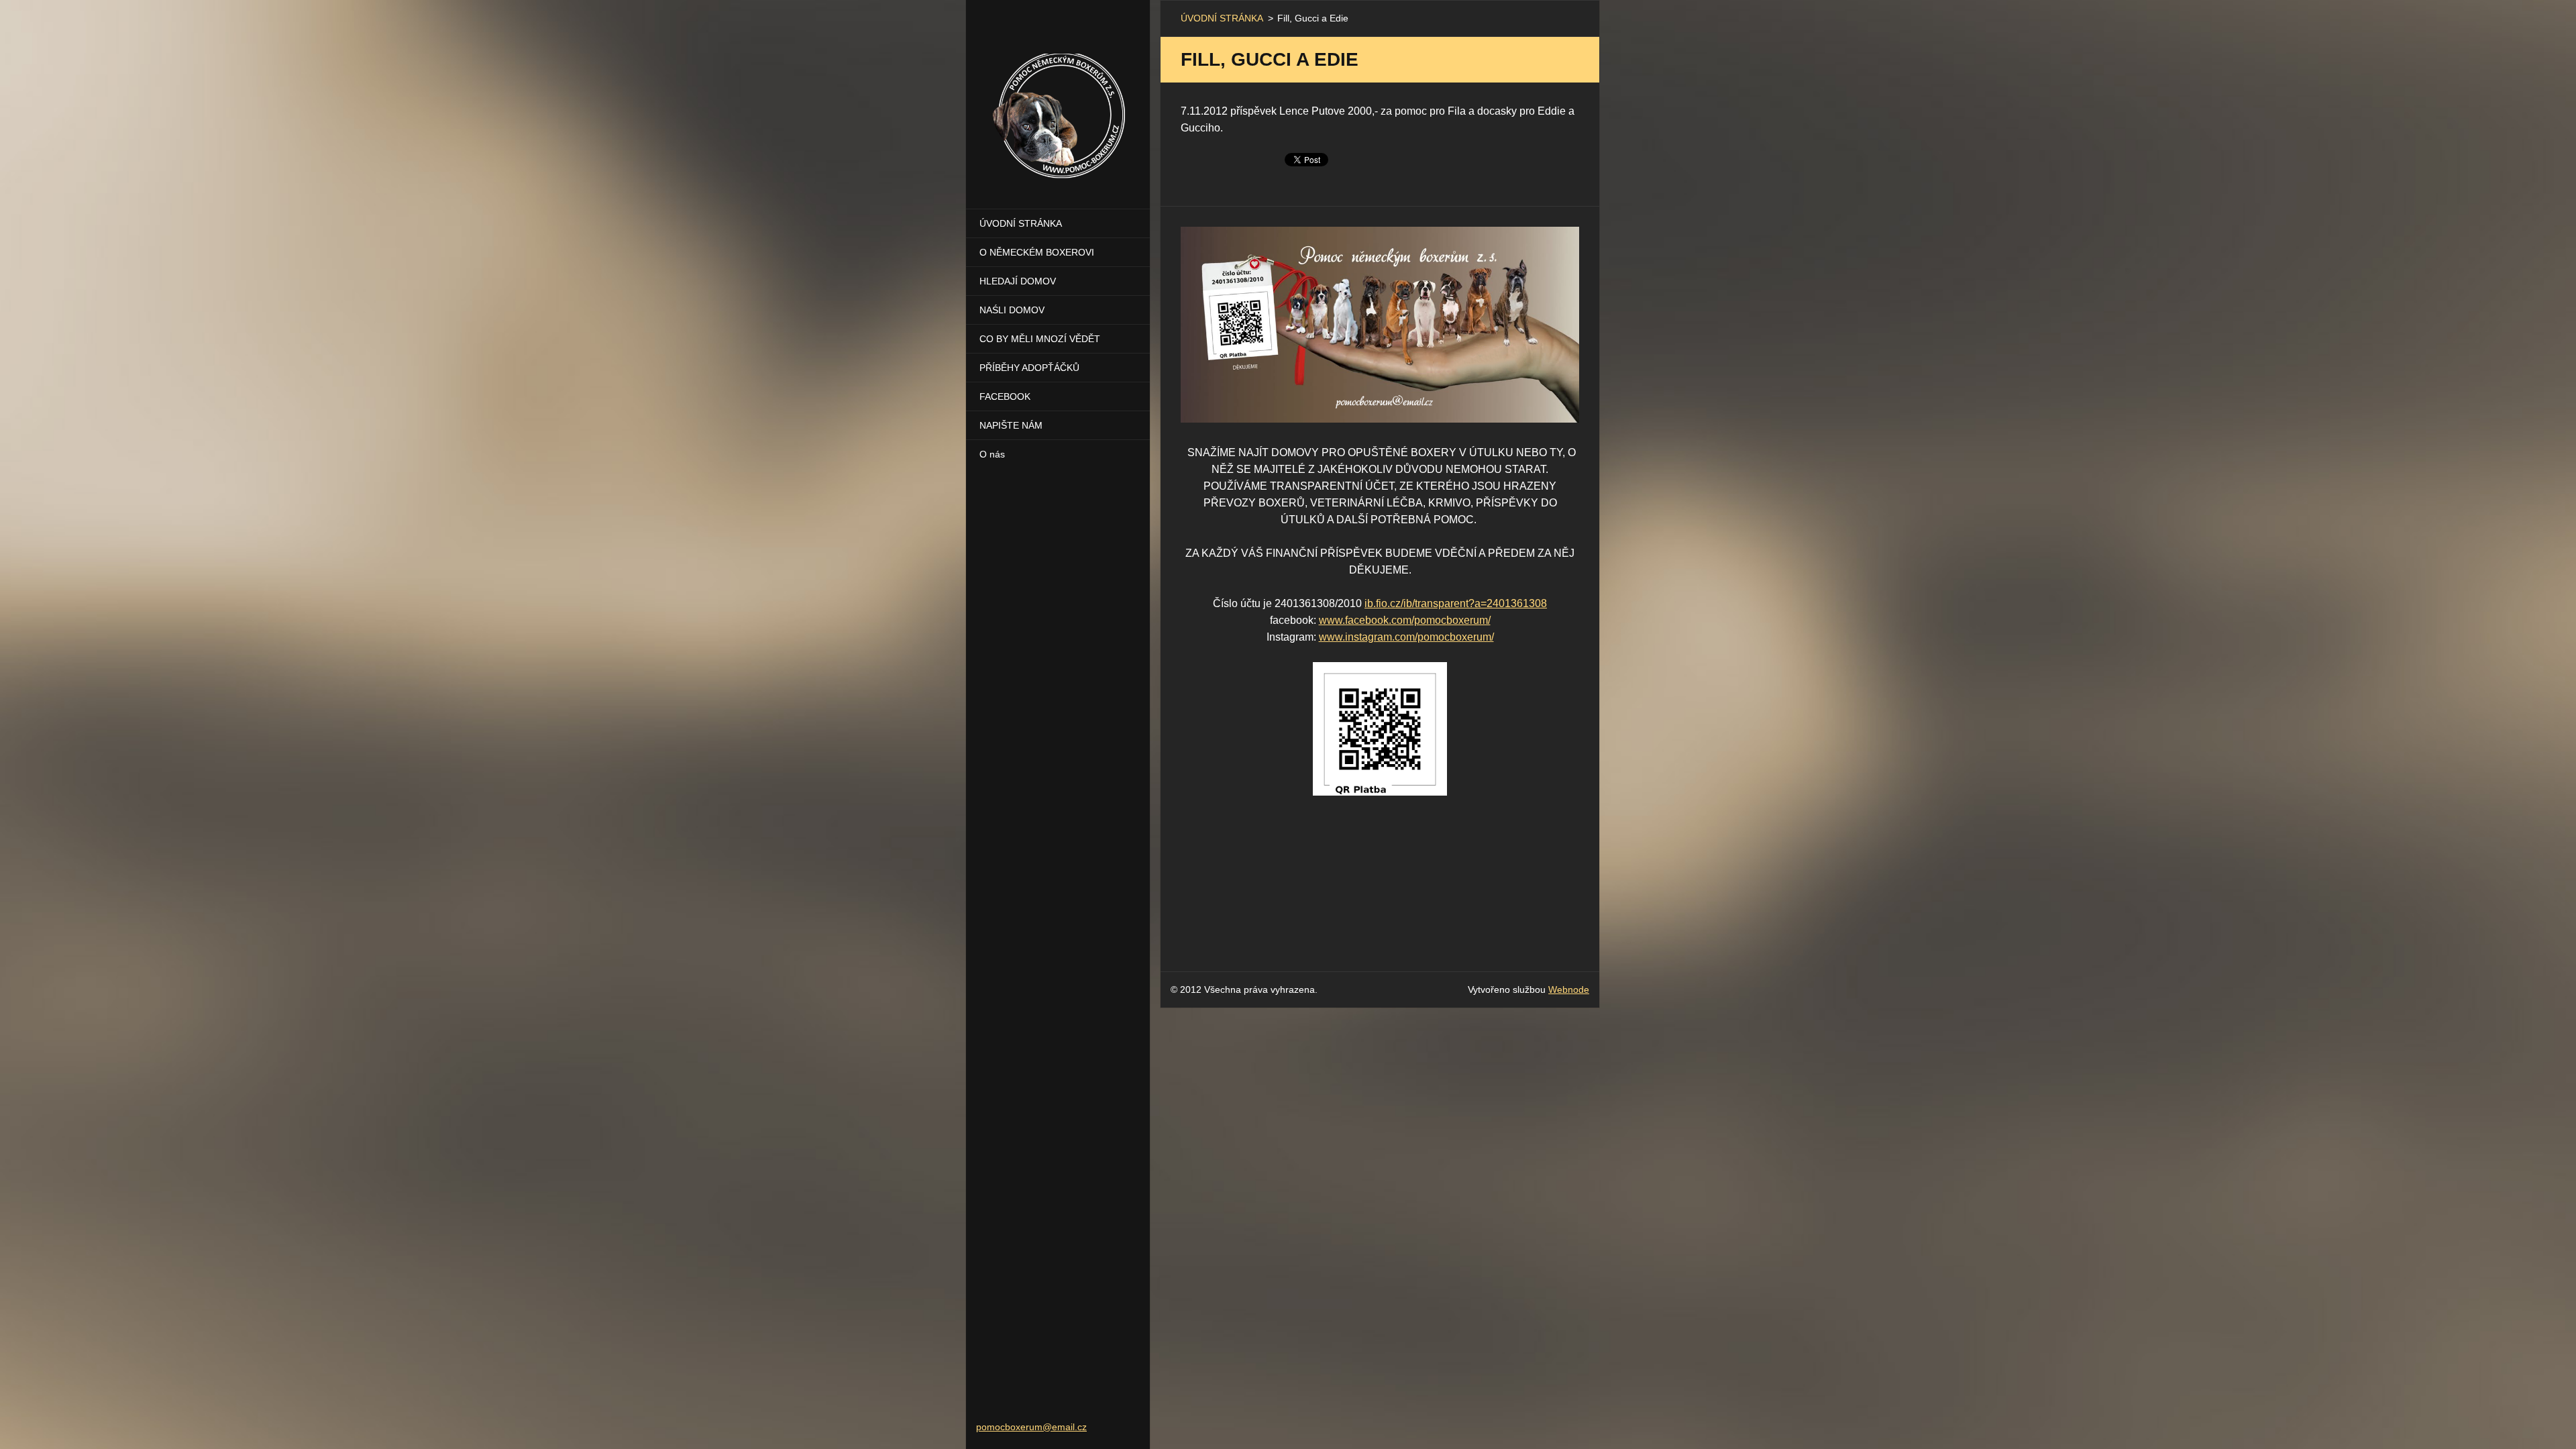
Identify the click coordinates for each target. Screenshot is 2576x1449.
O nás (992, 454)
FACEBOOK (1005, 396)
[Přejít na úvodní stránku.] (1058, 96)
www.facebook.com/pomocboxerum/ (1405, 620)
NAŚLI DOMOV (1012, 310)
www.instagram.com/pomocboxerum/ (1406, 637)
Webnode (1569, 989)
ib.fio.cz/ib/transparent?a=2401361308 (1456, 603)
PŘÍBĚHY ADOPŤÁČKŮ (1029, 368)
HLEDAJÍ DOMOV (1018, 281)
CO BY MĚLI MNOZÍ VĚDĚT (1040, 339)
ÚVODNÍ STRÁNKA (1021, 223)
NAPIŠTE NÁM (1011, 425)
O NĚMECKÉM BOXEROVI (1037, 252)
